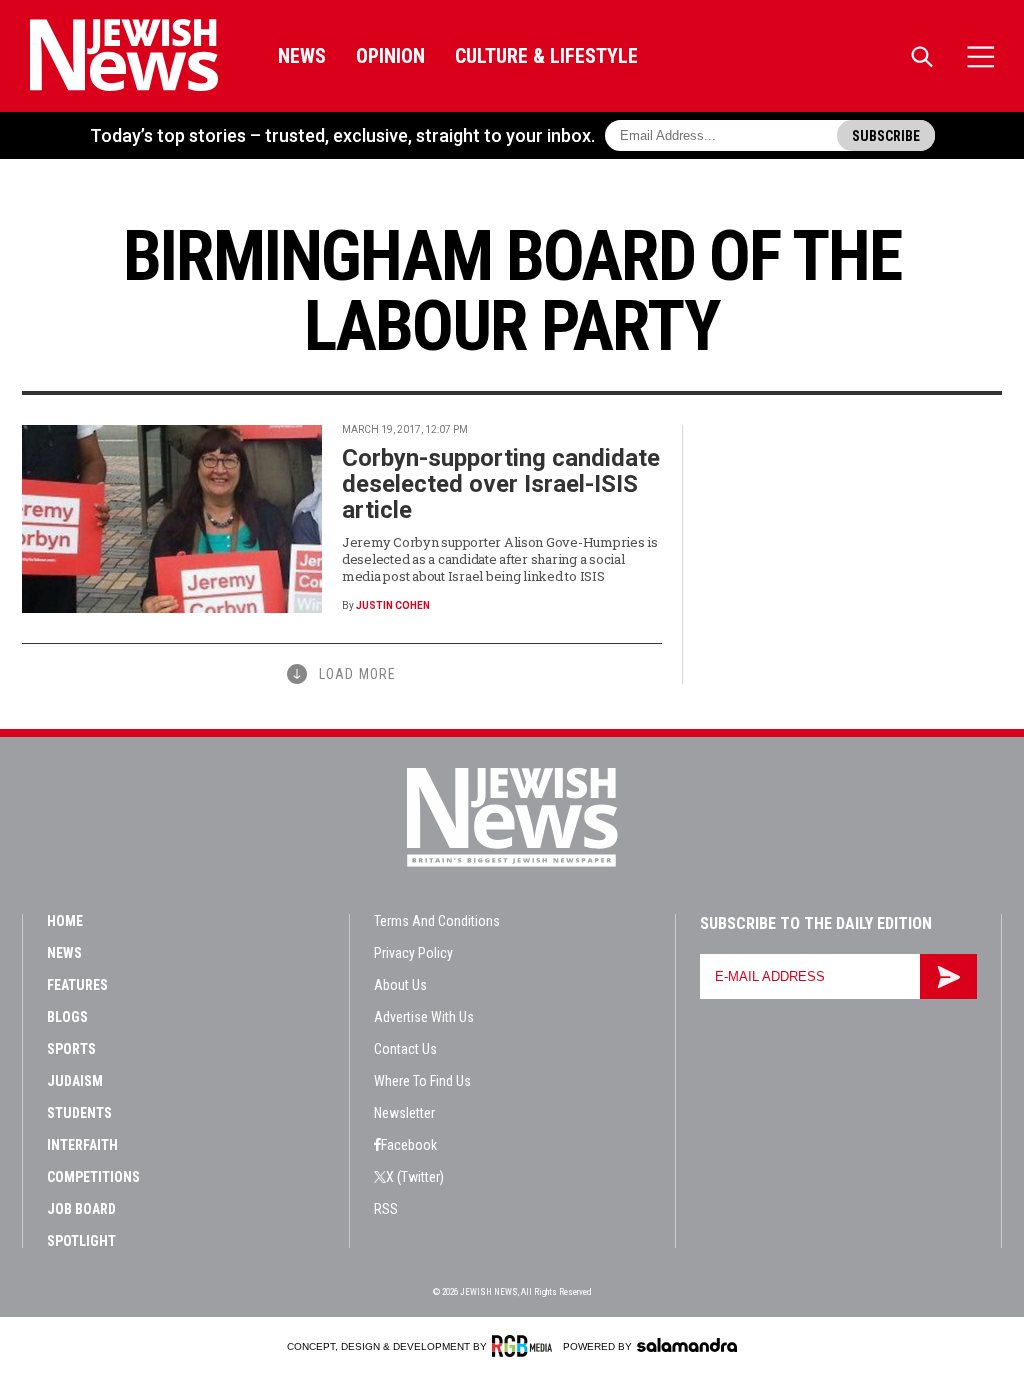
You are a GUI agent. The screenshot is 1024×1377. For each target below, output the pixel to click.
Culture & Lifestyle (546, 56)
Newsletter (404, 1113)
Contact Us (405, 1049)
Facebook (409, 1145)
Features (77, 985)
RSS (386, 1209)
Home (65, 921)
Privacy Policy (413, 953)
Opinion (390, 56)
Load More (357, 674)
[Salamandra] (687, 1345)
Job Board (81, 1209)
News (302, 56)
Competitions (93, 1177)
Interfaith (82, 1145)
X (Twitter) (415, 1177)
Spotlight (81, 1241)
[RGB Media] (525, 1346)
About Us (400, 985)
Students (79, 1113)
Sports (71, 1049)
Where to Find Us (422, 1081)
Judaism (75, 1081)
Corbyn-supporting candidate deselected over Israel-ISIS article (501, 484)
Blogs (67, 1017)
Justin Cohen (393, 605)
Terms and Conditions (437, 921)
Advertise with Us (424, 1017)
